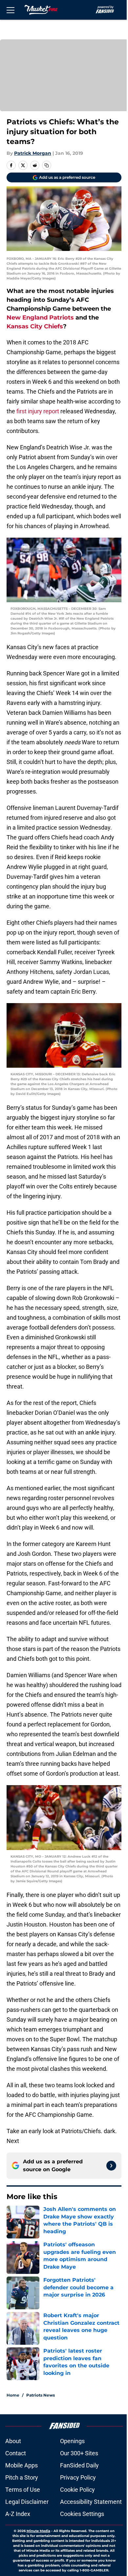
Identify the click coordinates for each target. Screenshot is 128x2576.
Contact (16, 2453)
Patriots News (41, 2395)
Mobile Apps (21, 2465)
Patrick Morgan (33, 153)
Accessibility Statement (91, 2502)
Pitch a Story (22, 2477)
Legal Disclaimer (27, 2502)
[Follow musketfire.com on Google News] (111, 2166)
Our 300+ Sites (79, 2453)
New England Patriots (40, 318)
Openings (72, 2441)
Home (13, 2395)
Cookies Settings (82, 2514)
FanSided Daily (79, 2465)
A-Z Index (18, 2514)
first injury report (38, 411)
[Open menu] (11, 10)
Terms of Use (23, 2490)
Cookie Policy (77, 2490)
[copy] (47, 165)
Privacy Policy (78, 2477)
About (13, 2441)
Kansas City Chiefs (35, 326)
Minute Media (38, 2531)
